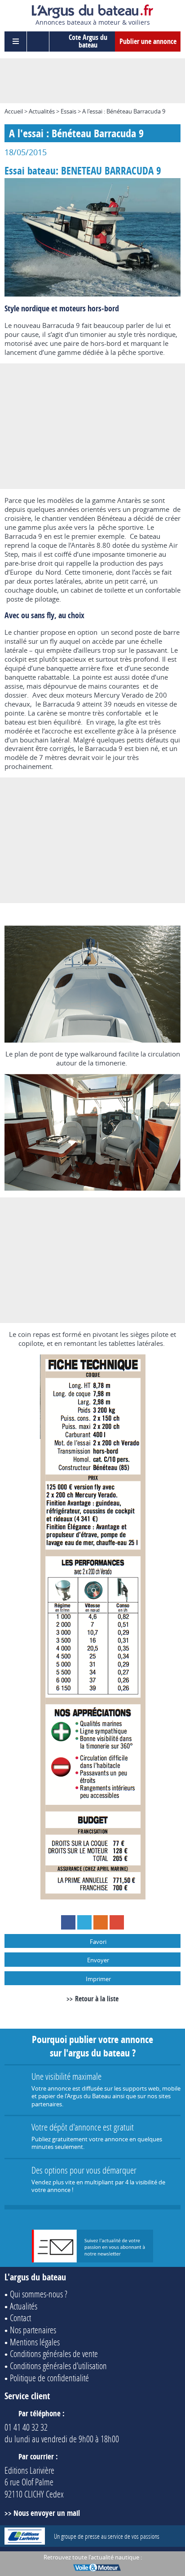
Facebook (68, 1922)
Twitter (84, 1922)
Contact (20, 2318)
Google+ (117, 1922)
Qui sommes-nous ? (39, 2294)
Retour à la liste (97, 1999)
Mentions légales (35, 2342)
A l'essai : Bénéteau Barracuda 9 (124, 111)
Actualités (42, 111)
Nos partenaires (33, 2330)
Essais (68, 111)
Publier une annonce (148, 41)
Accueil (14, 111)
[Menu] (16, 41)
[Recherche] (38, 41)
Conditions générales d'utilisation (58, 2366)
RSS (101, 1922)
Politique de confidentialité (49, 2378)
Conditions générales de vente (54, 2353)
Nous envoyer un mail (47, 2513)
